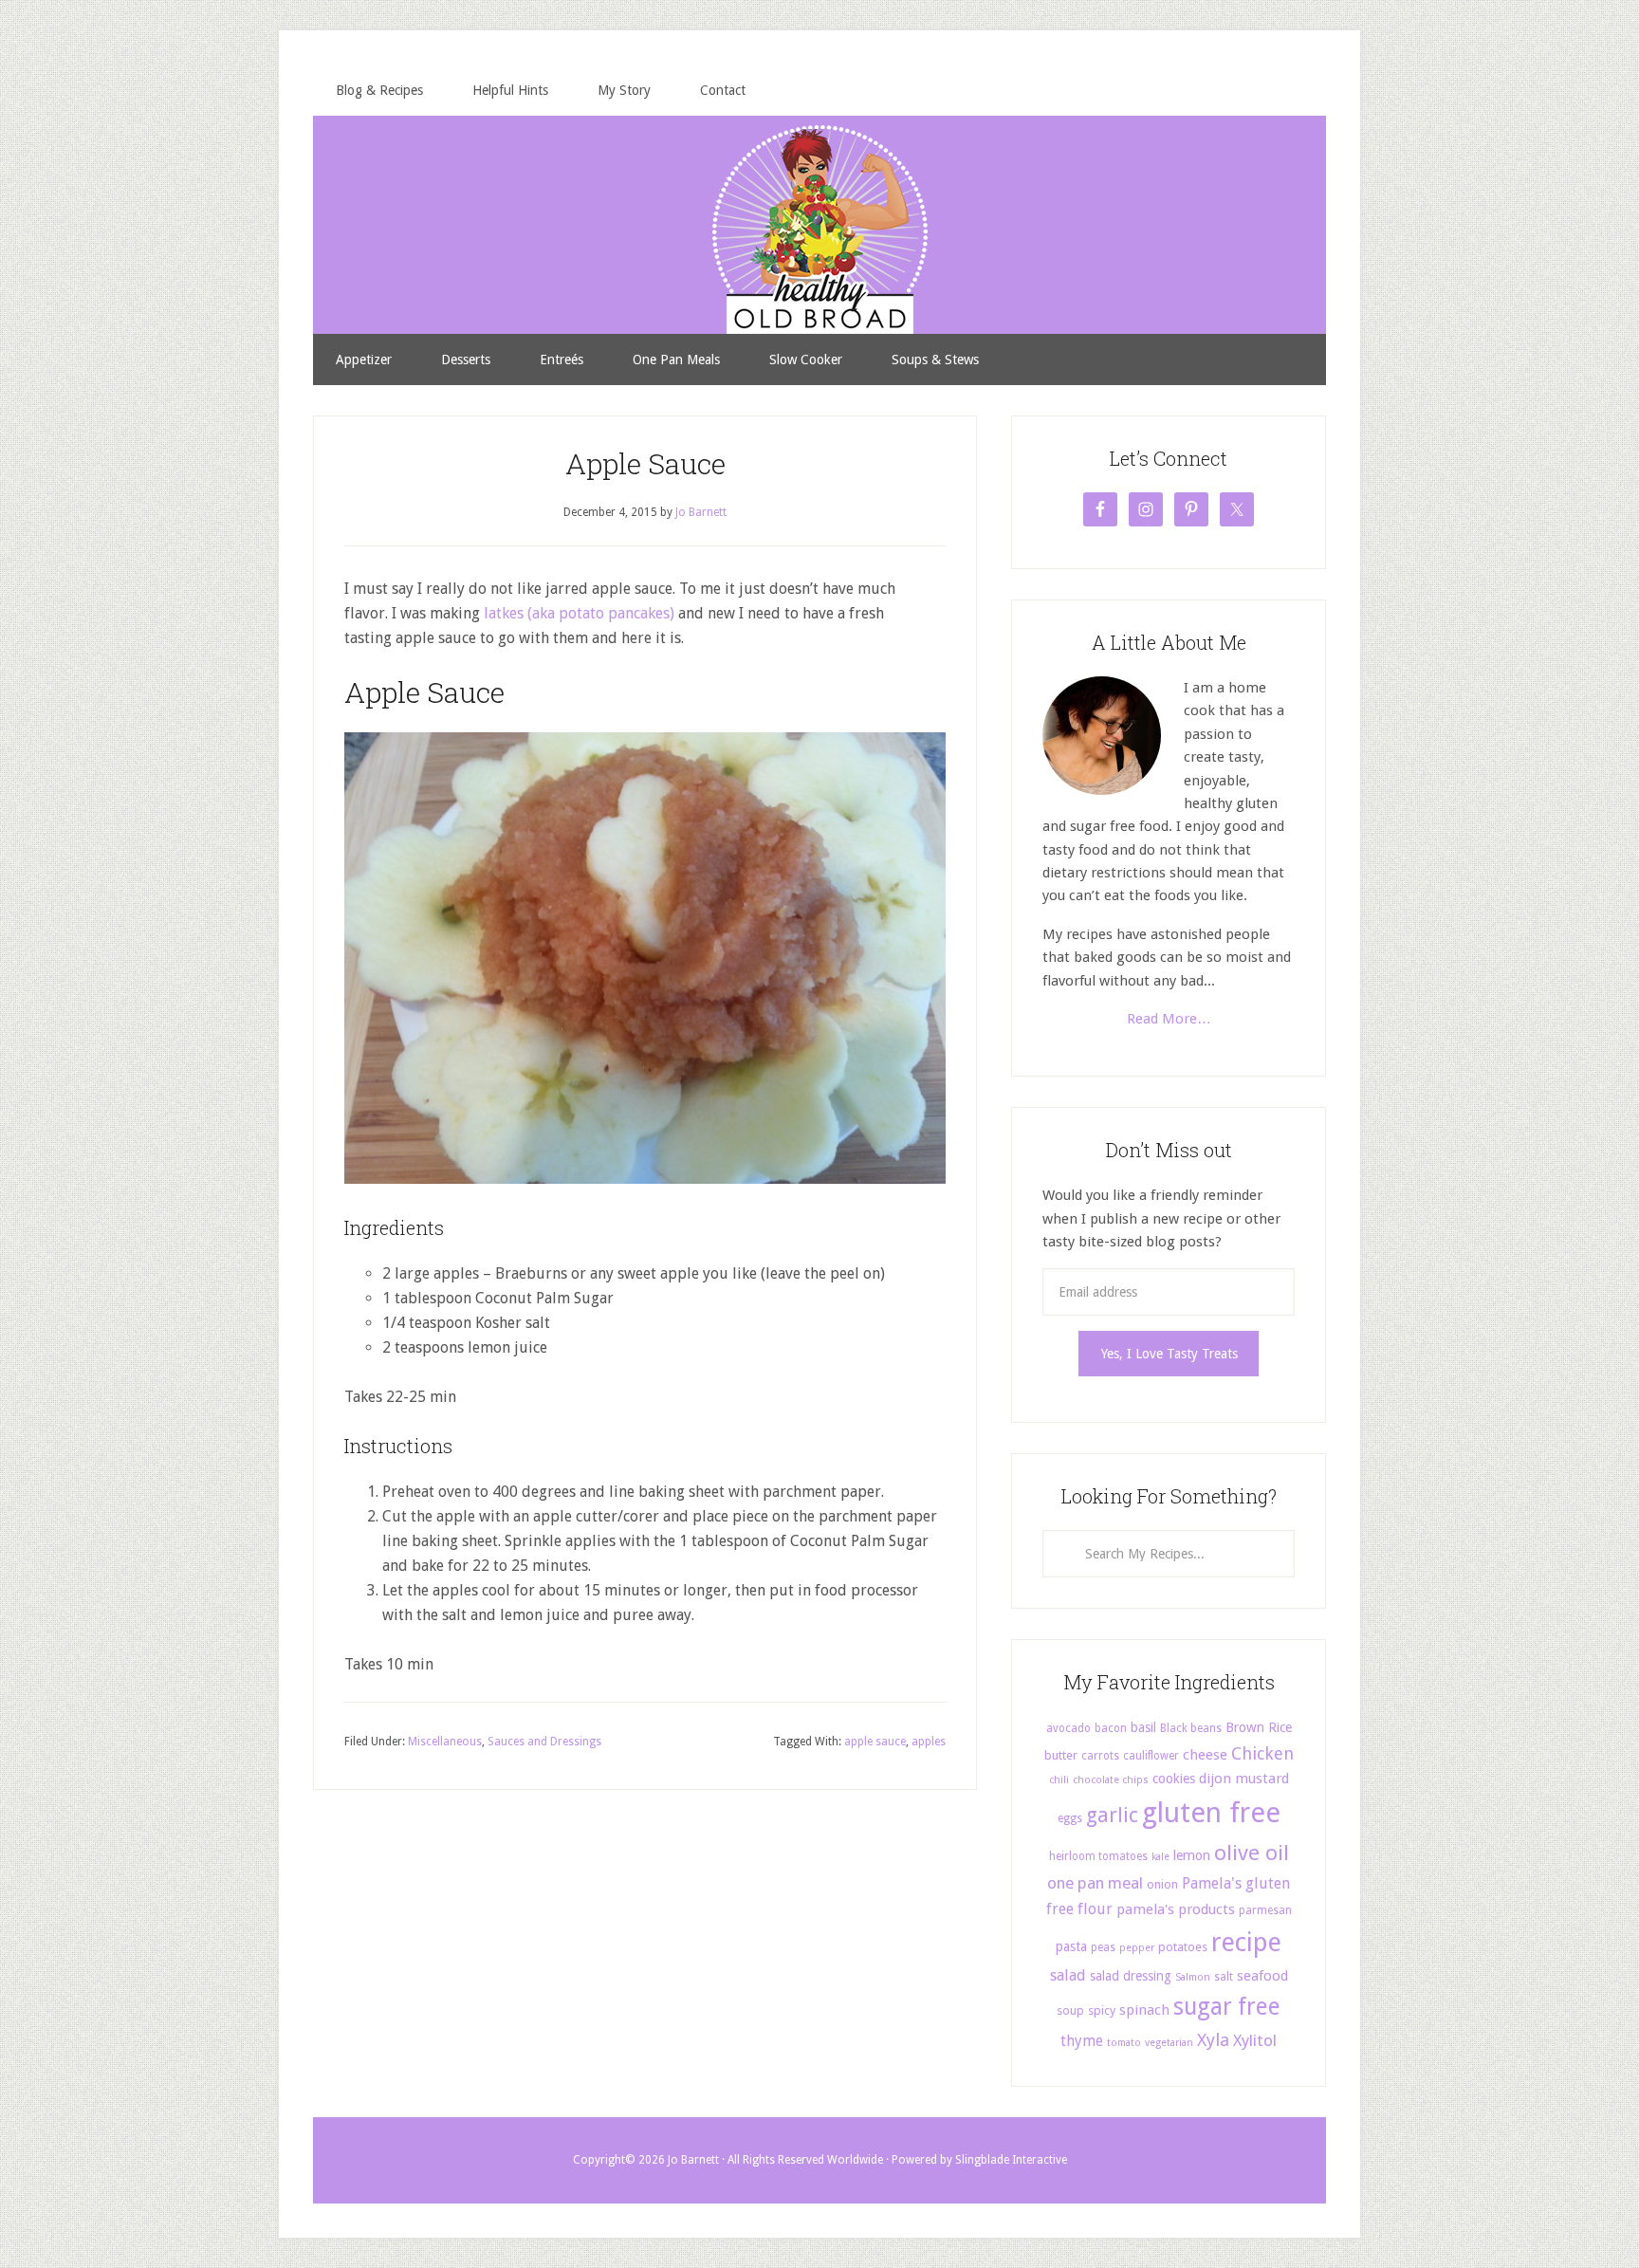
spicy (1102, 2010)
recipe (1246, 1943)
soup (1070, 2010)
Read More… (1169, 1019)
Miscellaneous (445, 1742)
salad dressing (1131, 1976)
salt (1224, 1977)
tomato (1124, 2043)
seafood (1262, 1976)
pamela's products (1176, 1909)
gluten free (1211, 1813)
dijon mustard (1244, 1779)
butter (1061, 1755)
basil (1143, 1727)
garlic (1112, 1815)
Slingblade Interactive (1011, 2160)
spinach (1144, 2010)
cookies (1174, 1779)
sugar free (1227, 2007)
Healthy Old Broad (819, 168)
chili (1059, 1780)
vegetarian (1169, 2043)
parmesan (1265, 1910)
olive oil (1252, 1853)
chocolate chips (1111, 1780)
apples (929, 1742)
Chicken (1262, 1753)
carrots (1100, 1756)
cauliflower (1151, 1756)
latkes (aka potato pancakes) (579, 613)
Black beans (1191, 1728)
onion (1162, 1884)
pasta (1071, 1946)
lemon (1192, 1855)
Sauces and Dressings (544, 1742)
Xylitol (1255, 2040)
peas (1103, 1947)
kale (1160, 1857)
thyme (1082, 2041)
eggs (1070, 1818)
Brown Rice (1259, 1727)
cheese (1205, 1755)
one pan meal (1095, 1883)
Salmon (1193, 1977)
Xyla (1213, 2040)
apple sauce (875, 1742)
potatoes (1183, 1947)
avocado (1068, 1728)
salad (1068, 1975)
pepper (1137, 1948)
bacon (1111, 1728)
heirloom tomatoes (1098, 1856)
